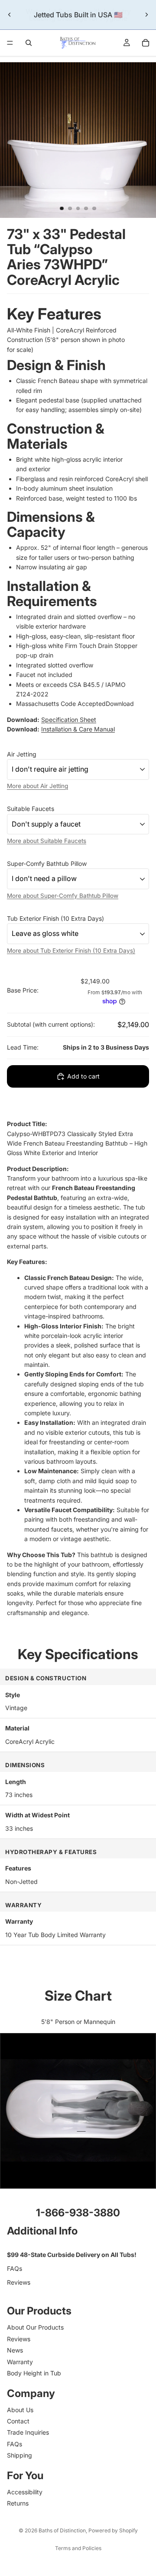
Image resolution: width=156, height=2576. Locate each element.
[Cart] (146, 43)
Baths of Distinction (62, 2530)
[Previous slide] (10, 15)
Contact (18, 2421)
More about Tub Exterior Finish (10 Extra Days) (71, 950)
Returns (18, 2503)
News (15, 2350)
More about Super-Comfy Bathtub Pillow (63, 895)
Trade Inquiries (28, 2432)
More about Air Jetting (37, 786)
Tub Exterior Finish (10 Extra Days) (55, 918)
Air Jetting (22, 754)
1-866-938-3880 (78, 2213)
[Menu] (10, 43)
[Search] (29, 43)
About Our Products (35, 2327)
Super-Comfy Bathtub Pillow (47, 863)
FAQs (15, 2268)
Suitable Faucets (31, 809)
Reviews (19, 2282)
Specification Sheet (69, 720)
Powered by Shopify (113, 2530)
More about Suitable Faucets (47, 840)
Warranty (20, 2361)
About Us (20, 2410)
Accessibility (25, 2492)
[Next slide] (146, 15)
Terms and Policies (78, 2548)
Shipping (19, 2455)
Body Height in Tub (34, 2373)
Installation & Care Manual (78, 729)
